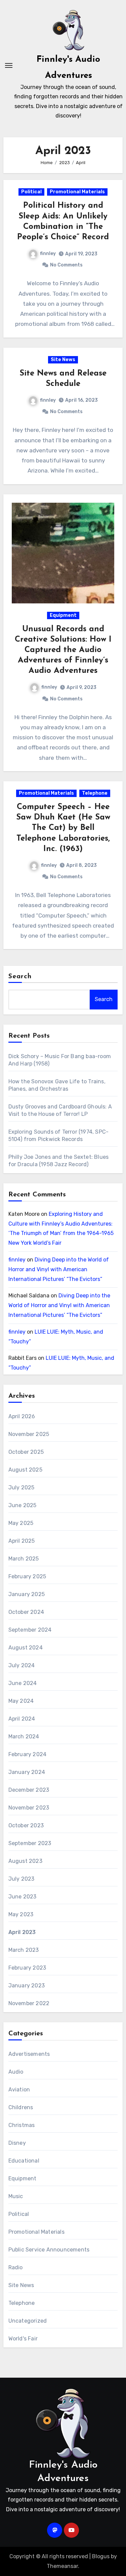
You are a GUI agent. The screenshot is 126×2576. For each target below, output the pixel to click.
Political (31, 192)
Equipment (63, 615)
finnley (48, 254)
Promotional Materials (77, 192)
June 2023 (23, 1897)
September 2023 (30, 1843)
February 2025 (27, 1576)
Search (20, 977)
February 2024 (28, 1754)
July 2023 (22, 1879)
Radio (16, 2267)
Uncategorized (28, 2321)
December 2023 (29, 1790)
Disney (17, 2143)
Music (16, 2196)
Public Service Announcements (49, 2250)
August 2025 (25, 1470)
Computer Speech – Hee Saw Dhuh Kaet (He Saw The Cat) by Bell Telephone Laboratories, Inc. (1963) (63, 828)
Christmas (22, 2125)
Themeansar (62, 2566)
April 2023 (22, 1932)
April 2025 (22, 1541)
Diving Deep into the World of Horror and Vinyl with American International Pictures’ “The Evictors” (59, 1269)
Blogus (101, 2556)
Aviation (19, 2090)
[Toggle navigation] (9, 65)
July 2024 (22, 1665)
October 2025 (26, 1452)
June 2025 (23, 1505)
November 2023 (29, 1808)
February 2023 (27, 1968)
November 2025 (29, 1434)
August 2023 (25, 1861)
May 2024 (21, 1701)
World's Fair (23, 2339)
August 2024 (26, 1648)
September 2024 (30, 1630)
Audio (16, 2072)
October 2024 (26, 1612)
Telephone (95, 793)
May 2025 (21, 1523)
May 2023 (21, 1914)
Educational (24, 2161)
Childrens (21, 2107)
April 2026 (22, 1416)
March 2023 (24, 1950)
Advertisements (29, 2054)
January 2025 (27, 1594)
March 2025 (24, 1559)
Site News (63, 360)
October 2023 (26, 1825)
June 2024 (23, 1683)
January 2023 (27, 1986)
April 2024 (22, 1719)
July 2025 (22, 1488)
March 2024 (24, 1737)
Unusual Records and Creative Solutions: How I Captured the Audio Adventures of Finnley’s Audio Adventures (63, 650)
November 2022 (29, 2003)
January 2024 (27, 1772)
